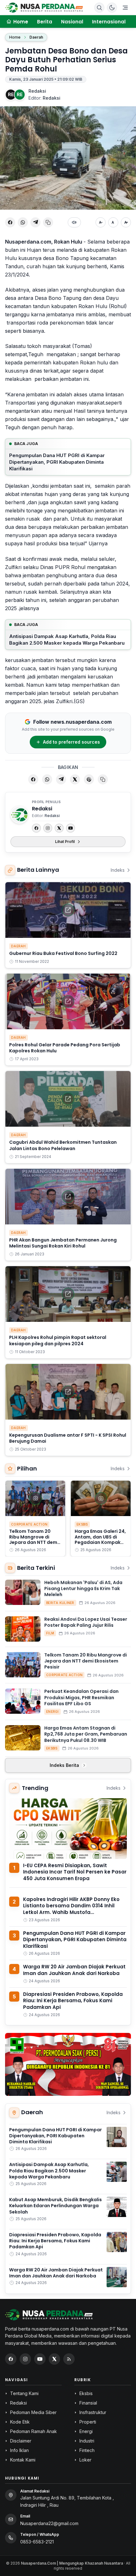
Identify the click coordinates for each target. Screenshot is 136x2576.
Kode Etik (20, 2422)
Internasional (109, 22)
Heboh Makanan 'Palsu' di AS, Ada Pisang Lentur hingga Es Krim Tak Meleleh (83, 1589)
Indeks (118, 870)
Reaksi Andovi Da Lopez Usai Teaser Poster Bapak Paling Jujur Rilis (86, 1622)
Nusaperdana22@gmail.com (49, 2523)
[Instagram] (48, 828)
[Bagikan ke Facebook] (10, 222)
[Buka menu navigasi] (125, 8)
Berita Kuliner (60, 1603)
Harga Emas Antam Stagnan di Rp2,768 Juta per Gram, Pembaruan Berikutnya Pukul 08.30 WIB (86, 1734)
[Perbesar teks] (126, 222)
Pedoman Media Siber (33, 2412)
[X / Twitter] (54, 2359)
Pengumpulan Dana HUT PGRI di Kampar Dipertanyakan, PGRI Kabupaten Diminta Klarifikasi (57, 462)
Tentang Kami (24, 2393)
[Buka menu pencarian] (99, 8)
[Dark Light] (112, 8)
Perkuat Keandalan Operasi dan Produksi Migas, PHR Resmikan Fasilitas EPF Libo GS (81, 1697)
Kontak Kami (23, 2460)
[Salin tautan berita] (103, 779)
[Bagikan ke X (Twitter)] (75, 779)
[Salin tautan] (48, 222)
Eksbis (82, 1524)
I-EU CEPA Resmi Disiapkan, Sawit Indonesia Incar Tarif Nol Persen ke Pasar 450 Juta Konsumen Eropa (75, 1872)
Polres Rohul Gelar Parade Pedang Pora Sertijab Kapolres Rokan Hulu (65, 1048)
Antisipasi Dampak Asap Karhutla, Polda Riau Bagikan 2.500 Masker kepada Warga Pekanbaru (67, 640)
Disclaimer (21, 2441)
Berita (45, 22)
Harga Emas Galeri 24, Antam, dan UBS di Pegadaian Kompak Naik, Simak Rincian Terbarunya (100, 1542)
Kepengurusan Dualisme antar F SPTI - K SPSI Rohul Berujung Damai (68, 1438)
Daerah (36, 37)
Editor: (44, 98)
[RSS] (69, 2359)
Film (50, 1633)
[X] (59, 828)
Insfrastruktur (93, 2412)
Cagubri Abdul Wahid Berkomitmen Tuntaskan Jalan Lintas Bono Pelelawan (63, 1145)
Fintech (87, 2450)
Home (15, 37)
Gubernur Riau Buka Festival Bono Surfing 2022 (63, 953)
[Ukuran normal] (113, 222)
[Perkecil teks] (101, 222)
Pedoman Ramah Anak (34, 2431)
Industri (87, 2441)
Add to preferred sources (71, 742)
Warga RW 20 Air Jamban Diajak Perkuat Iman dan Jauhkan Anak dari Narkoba (74, 1970)
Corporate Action (29, 1524)
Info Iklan (19, 2450)
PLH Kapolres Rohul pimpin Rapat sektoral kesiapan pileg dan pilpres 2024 (58, 1340)
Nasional (72, 22)
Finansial (88, 2403)
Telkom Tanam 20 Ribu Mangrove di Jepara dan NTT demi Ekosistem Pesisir (34, 1540)
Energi (53, 1712)
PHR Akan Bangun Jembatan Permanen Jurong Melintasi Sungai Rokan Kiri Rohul (63, 1243)
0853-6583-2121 (37, 2542)
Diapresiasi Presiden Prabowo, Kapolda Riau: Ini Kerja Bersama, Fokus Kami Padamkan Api (73, 2001)
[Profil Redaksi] (19, 815)
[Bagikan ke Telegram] (35, 222)
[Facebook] (36, 828)
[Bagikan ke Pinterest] (89, 779)
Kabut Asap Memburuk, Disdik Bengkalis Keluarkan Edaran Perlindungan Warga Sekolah (56, 2206)
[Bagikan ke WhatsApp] (23, 222)
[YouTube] (71, 828)
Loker (85, 2460)
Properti (88, 2422)
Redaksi (37, 91)
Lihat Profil (65, 842)
